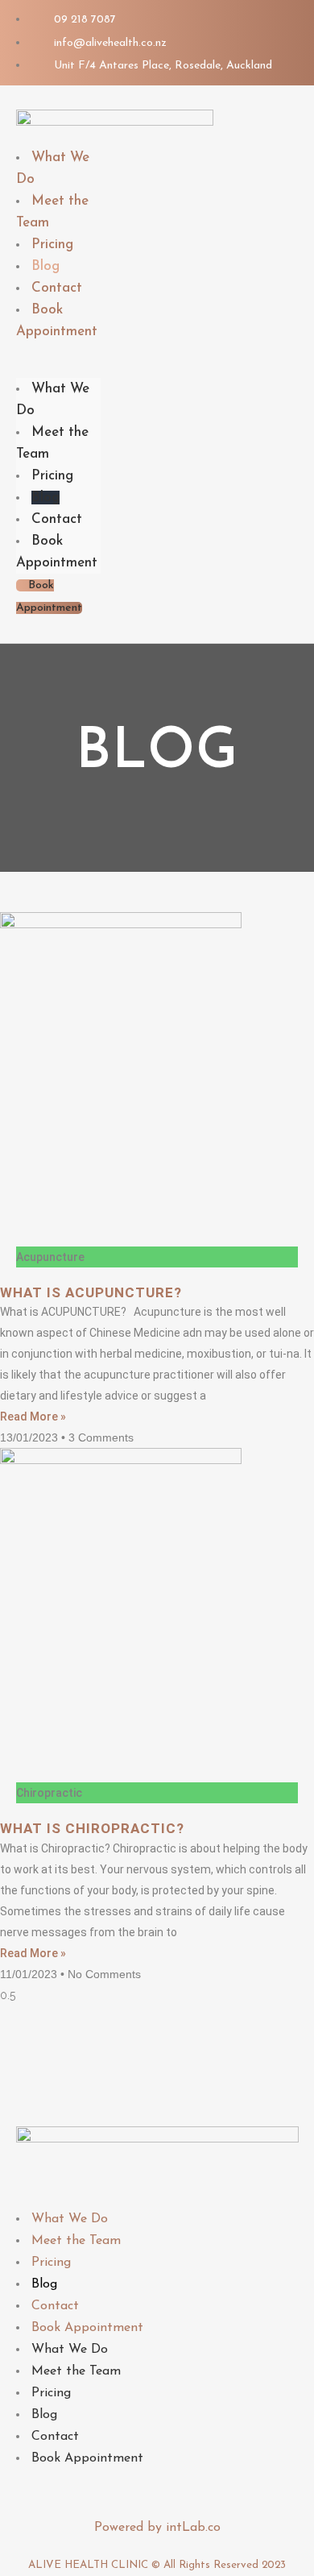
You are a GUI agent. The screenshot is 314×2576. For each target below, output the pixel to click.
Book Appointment (57, 321)
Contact (57, 519)
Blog (45, 498)
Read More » (33, 1417)
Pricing (52, 476)
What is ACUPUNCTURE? (91, 1292)
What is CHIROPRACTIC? (92, 1828)
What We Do (70, 2219)
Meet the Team (76, 2241)
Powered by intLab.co (157, 2528)
